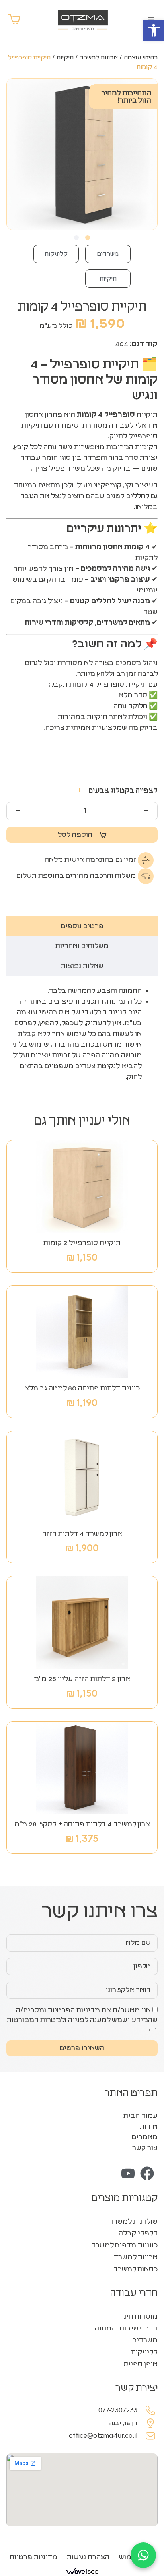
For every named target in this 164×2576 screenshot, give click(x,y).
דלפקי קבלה (138, 2233)
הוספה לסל (75, 835)
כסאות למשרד (136, 2269)
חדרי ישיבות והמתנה (126, 2328)
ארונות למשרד (99, 57)
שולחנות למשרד (133, 2222)
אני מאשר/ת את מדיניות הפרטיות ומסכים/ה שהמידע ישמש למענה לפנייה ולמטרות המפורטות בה (82, 2020)
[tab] (82, 926)
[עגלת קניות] (14, 19)
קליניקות (56, 254)
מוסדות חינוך (138, 2317)
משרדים (108, 254)
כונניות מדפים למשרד (124, 2245)
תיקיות (65, 57)
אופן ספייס (141, 2364)
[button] (154, 30)
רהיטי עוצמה (141, 57)
